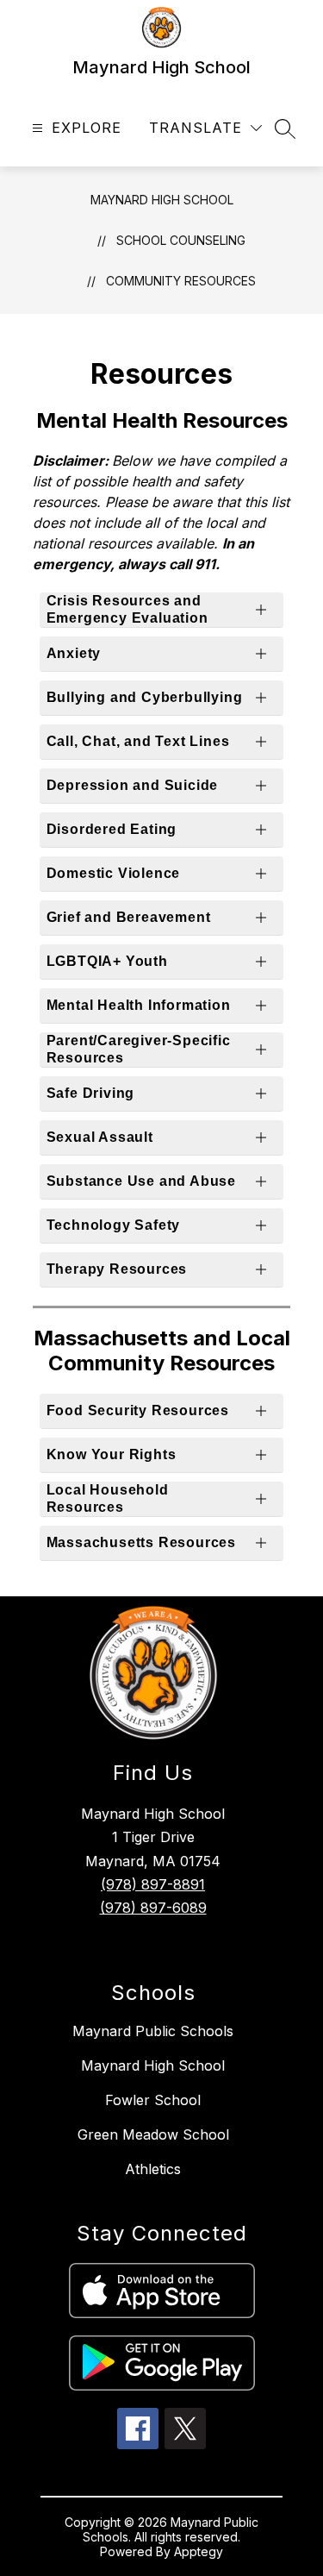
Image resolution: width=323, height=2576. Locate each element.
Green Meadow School (153, 2134)
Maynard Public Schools (153, 2031)
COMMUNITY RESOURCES (181, 281)
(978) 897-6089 (153, 1908)
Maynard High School (162, 200)
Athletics (153, 2169)
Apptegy (199, 2551)
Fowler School (153, 2100)
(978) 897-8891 (153, 1884)
